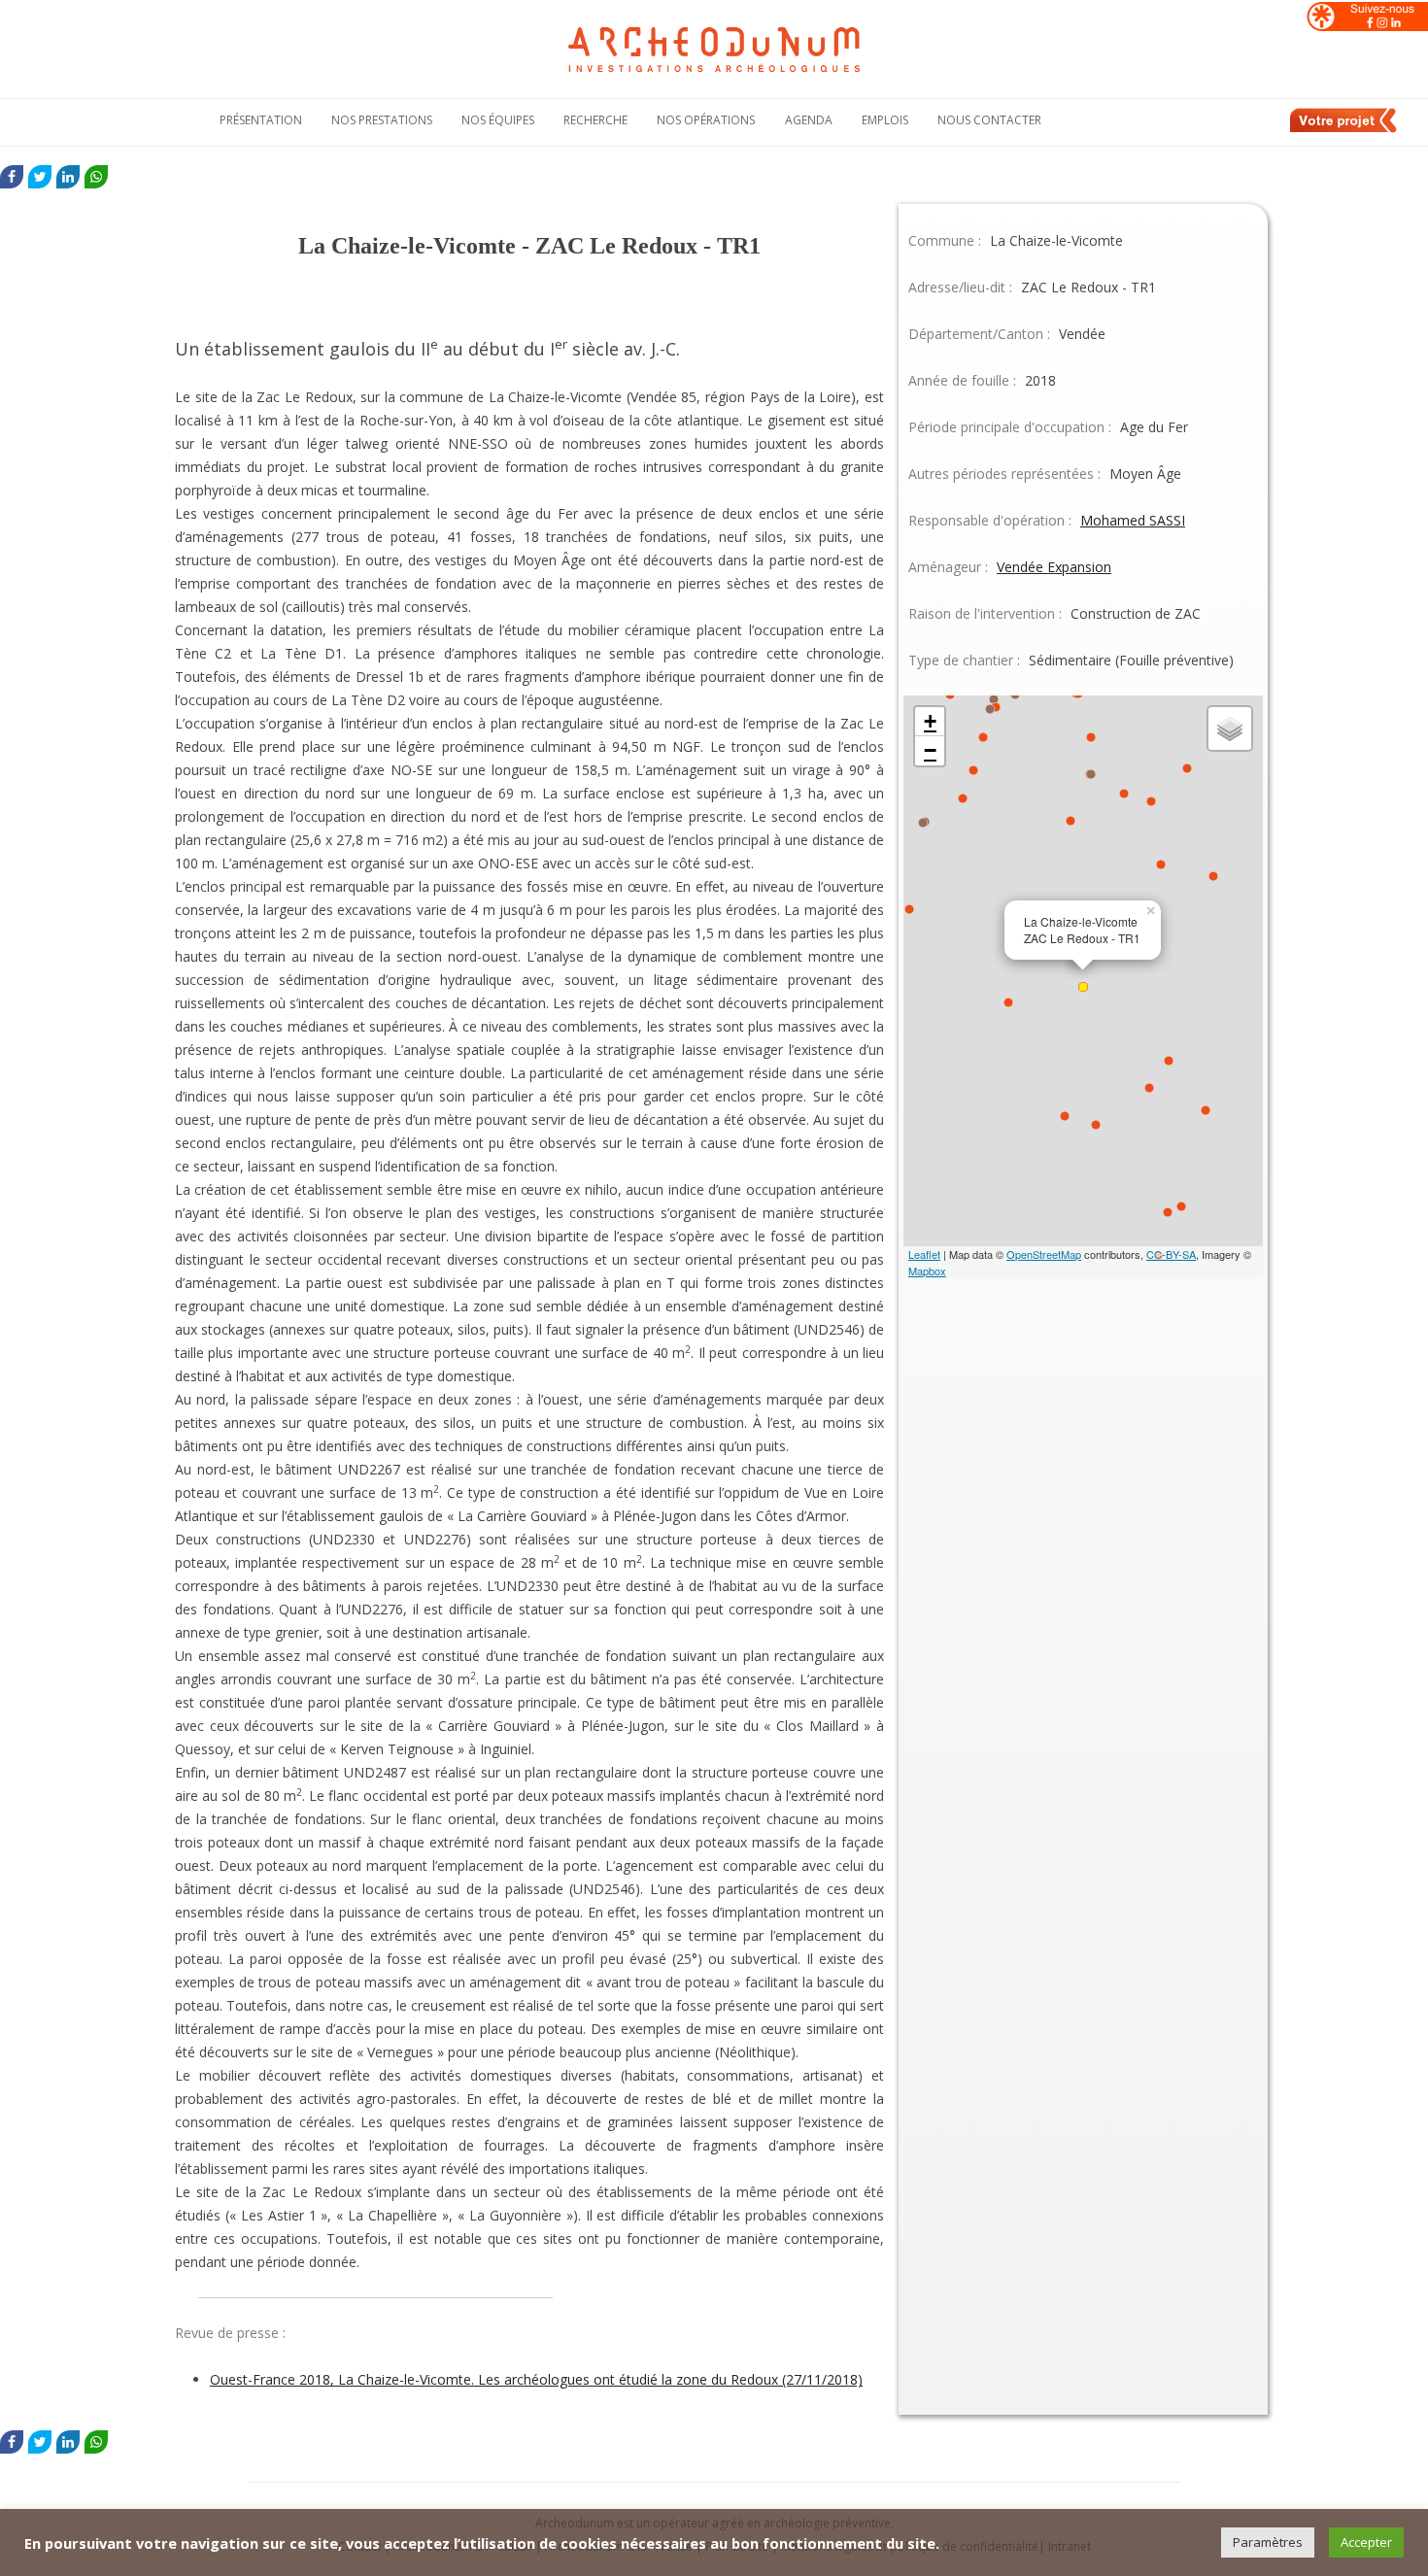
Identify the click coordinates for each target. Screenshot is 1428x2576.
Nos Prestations (382, 120)
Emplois (885, 120)
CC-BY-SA (1171, 1254)
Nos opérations (706, 120)
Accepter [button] (1366, 2542)
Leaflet (924, 1254)
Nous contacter (989, 120)
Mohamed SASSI (1133, 520)
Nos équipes (498, 120)
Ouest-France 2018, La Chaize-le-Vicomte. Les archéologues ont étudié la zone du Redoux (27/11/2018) (536, 2379)
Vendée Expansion (1054, 567)
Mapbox (927, 1271)
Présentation (261, 120)
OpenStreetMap (1044, 1254)
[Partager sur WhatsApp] (96, 177)
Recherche (595, 120)
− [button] (930, 750)
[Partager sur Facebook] (12, 177)
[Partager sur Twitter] (40, 177)
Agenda (809, 120)
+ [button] (930, 721)
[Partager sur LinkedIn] (68, 177)
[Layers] (1230, 729)
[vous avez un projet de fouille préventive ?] (1344, 129)
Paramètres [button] (1268, 2542)
